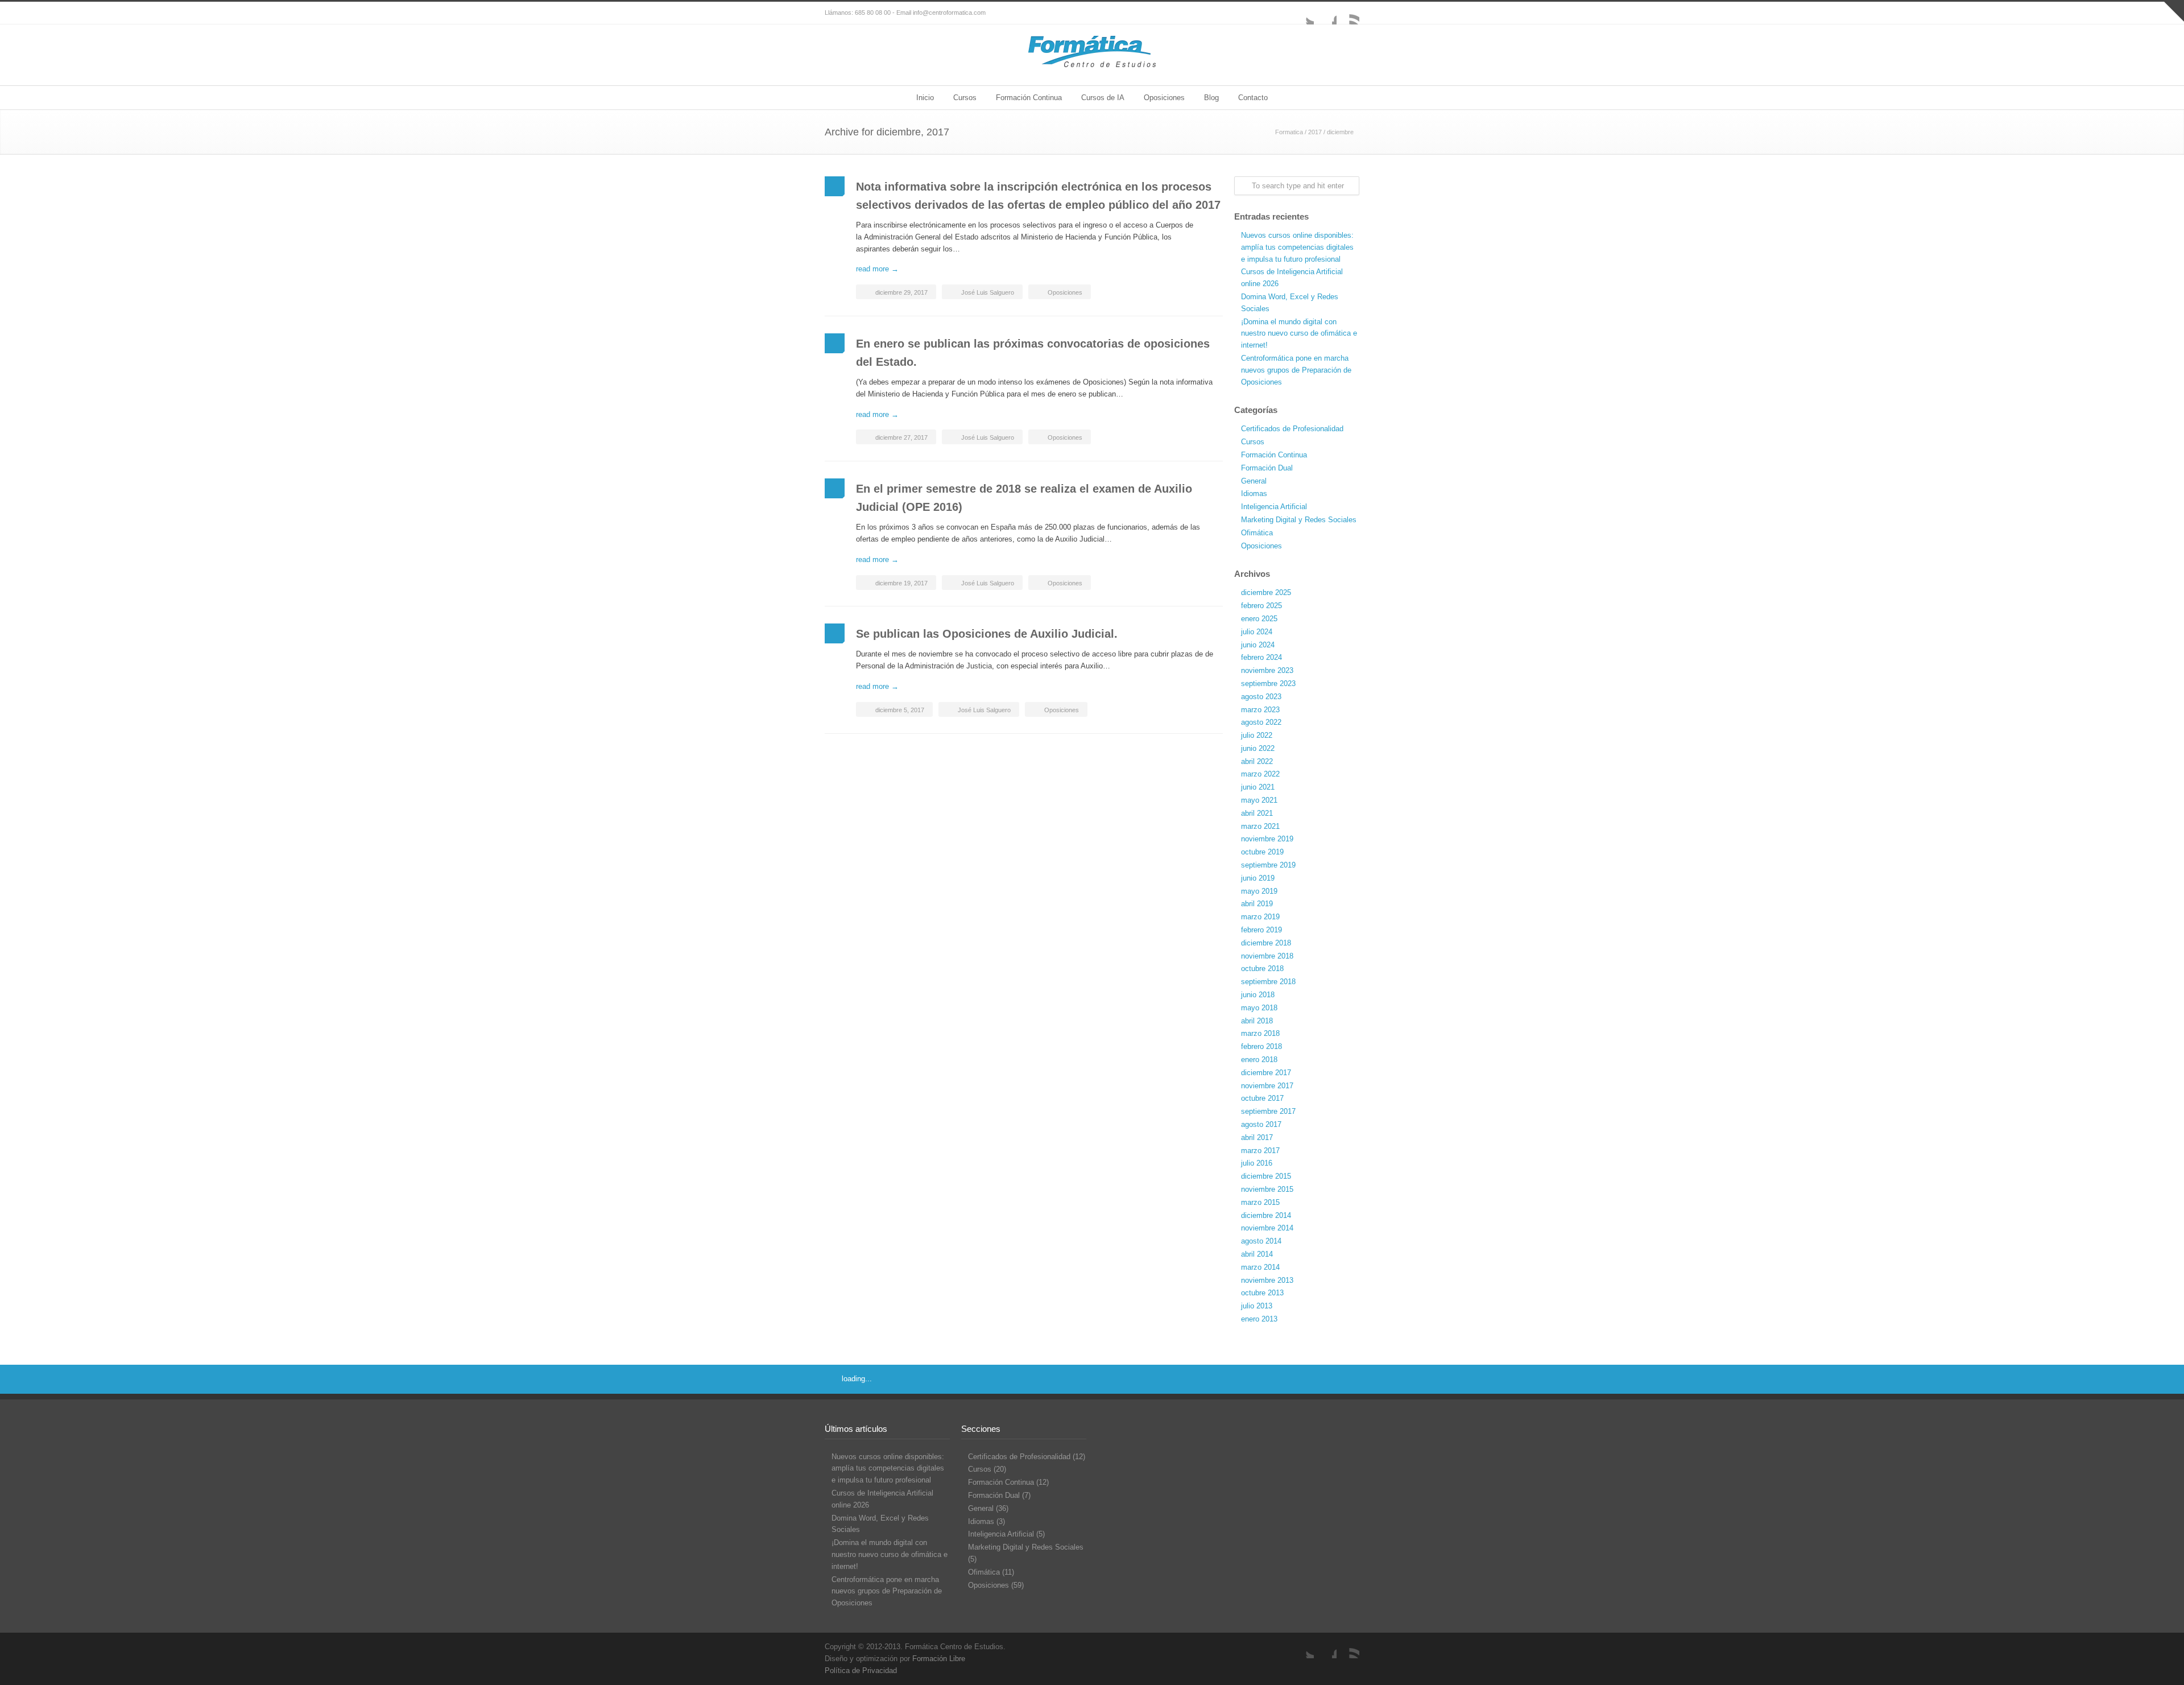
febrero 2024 (1261, 657)
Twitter (1302, 13)
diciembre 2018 (1266, 943)
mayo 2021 (1259, 800)
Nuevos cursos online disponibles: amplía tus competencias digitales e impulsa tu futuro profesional (1297, 247)
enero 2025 (1259, 619)
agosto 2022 (1261, 722)
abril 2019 (1257, 904)
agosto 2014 (1261, 1241)
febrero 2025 (1261, 606)
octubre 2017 (1262, 1098)
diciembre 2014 (1266, 1215)
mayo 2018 (1259, 1008)
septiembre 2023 (1268, 684)
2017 (1315, 132)
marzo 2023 (1260, 710)
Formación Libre (939, 1659)
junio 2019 (1258, 878)
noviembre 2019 (1267, 839)
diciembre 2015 (1266, 1176)
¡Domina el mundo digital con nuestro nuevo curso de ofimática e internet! (1299, 334)
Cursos (965, 98)
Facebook (1325, 13)
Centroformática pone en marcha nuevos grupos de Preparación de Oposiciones (1296, 370)
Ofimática (1257, 533)
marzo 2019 (1260, 917)
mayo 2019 (1259, 891)
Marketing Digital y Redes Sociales (1299, 520)
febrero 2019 (1261, 930)
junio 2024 (1258, 645)
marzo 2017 (1260, 1151)
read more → (877, 269)
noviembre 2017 (1267, 1086)
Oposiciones (1164, 98)
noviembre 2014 (1267, 1228)
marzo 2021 (1260, 826)
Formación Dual (1267, 468)
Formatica (1289, 132)
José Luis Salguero (988, 292)
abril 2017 (1257, 1137)
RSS (1348, 13)
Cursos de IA (1103, 98)
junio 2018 (1258, 995)
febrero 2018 (1261, 1046)
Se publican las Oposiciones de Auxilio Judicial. (987, 634)
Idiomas (1254, 493)
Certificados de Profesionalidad (1292, 429)
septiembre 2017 (1268, 1111)
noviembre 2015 (1267, 1189)
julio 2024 (1257, 632)
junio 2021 (1258, 787)
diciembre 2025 (1266, 592)
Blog (1211, 98)
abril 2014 (1257, 1254)
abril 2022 (1257, 761)
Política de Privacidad (861, 1670)
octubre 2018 (1262, 969)
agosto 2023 (1261, 697)
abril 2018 (1257, 1021)
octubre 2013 (1262, 1293)
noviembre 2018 (1267, 956)
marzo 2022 (1260, 774)
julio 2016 (1257, 1163)
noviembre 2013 (1267, 1280)
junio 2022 (1258, 748)
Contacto (1253, 98)
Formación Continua (1029, 98)
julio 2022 (1257, 735)
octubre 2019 (1262, 852)
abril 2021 (1257, 813)
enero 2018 (1259, 1060)
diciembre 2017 (1266, 1073)
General (1254, 481)
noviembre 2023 (1267, 670)
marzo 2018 (1260, 1033)
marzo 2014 (1260, 1267)
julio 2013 (1257, 1306)
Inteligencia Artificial (1274, 507)
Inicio (925, 98)
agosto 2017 (1261, 1124)
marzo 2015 (1260, 1202)
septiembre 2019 (1268, 865)
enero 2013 (1259, 1319)
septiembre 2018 (1268, 982)
